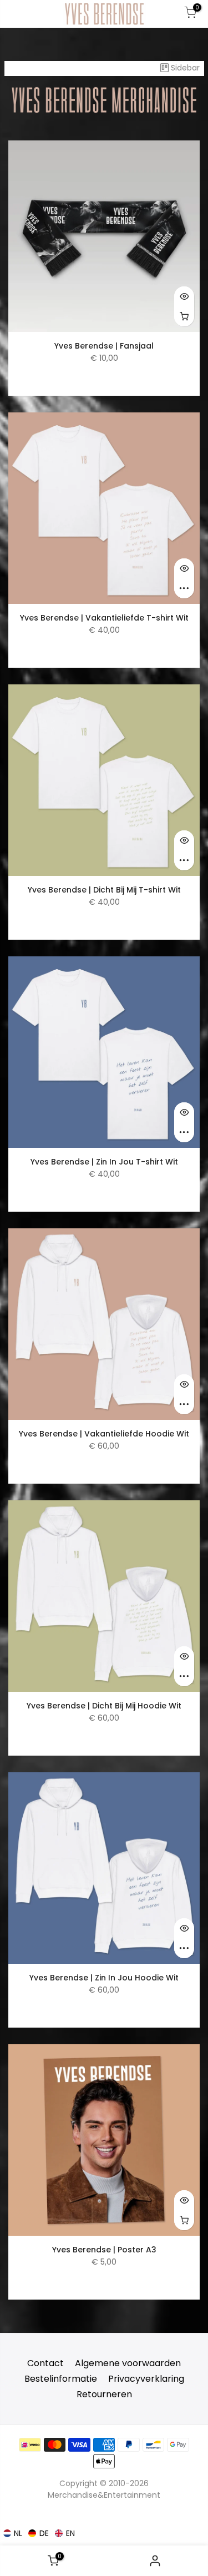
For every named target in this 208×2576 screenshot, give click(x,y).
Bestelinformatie (61, 2379)
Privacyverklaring (146, 2379)
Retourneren (104, 2394)
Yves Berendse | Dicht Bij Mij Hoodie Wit (104, 1706)
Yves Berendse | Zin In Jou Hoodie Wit (104, 1978)
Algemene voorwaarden (128, 2363)
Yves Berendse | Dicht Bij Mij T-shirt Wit (104, 890)
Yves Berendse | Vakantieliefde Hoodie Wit (104, 1434)
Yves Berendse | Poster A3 (104, 2250)
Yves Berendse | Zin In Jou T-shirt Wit (104, 1162)
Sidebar (185, 68)
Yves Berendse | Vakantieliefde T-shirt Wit (104, 618)
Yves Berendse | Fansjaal (104, 346)
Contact (45, 2363)
